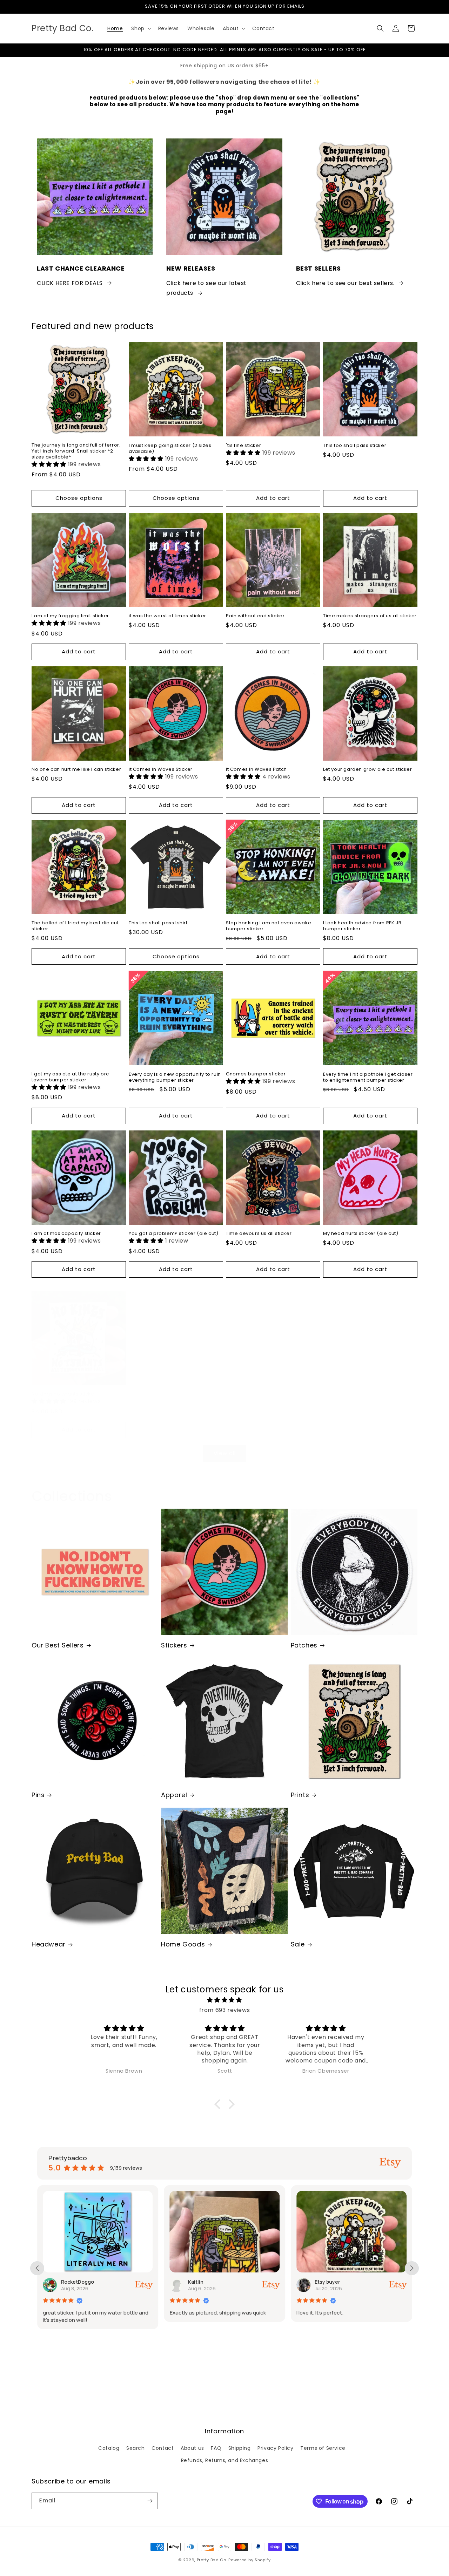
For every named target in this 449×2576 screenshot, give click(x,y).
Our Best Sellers (58, 1645)
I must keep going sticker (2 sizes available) (170, 449)
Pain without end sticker (255, 616)
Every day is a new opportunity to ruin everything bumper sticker (175, 1078)
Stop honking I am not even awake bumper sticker (269, 926)
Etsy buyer (202, 2282)
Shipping (240, 2448)
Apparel (174, 1795)
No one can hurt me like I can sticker (76, 770)
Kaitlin (70, 2282)
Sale (298, 1944)
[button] (140, 28)
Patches (304, 1645)
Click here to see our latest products (206, 288)
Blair (321, 2282)
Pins (38, 1795)
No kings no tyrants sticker (64, 1394)
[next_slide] (412, 2268)
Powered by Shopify (250, 2560)
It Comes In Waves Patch (256, 770)
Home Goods (183, 1944)
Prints (300, 1795)
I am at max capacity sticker (66, 1234)
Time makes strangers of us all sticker (370, 616)
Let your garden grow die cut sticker (368, 770)
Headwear (49, 1944)
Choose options (79, 498)
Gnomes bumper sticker (256, 1074)
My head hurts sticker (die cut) (361, 1234)
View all (225, 1453)
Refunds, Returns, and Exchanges (225, 2460)
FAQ (216, 2448)
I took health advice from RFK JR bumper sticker (362, 926)
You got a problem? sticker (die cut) (174, 1234)
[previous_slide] (37, 2268)
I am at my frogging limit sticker (70, 616)
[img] (224, 2000)
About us (192, 2448)
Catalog (109, 2448)
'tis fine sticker (243, 446)
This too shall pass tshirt (158, 923)
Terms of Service (323, 2448)
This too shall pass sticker (355, 446)
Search (136, 2448)
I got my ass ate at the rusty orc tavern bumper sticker (70, 1077)
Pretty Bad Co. (212, 2560)
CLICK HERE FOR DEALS (70, 283)
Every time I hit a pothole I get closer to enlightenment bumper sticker (368, 1078)
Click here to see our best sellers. (345, 283)
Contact (163, 2448)
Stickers (174, 1645)
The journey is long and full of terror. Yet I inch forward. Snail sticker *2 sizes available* (76, 451)
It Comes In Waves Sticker (161, 770)
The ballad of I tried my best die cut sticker (75, 926)
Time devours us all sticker (259, 1234)
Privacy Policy (275, 2448)
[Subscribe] (150, 2501)
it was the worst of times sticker (167, 616)
